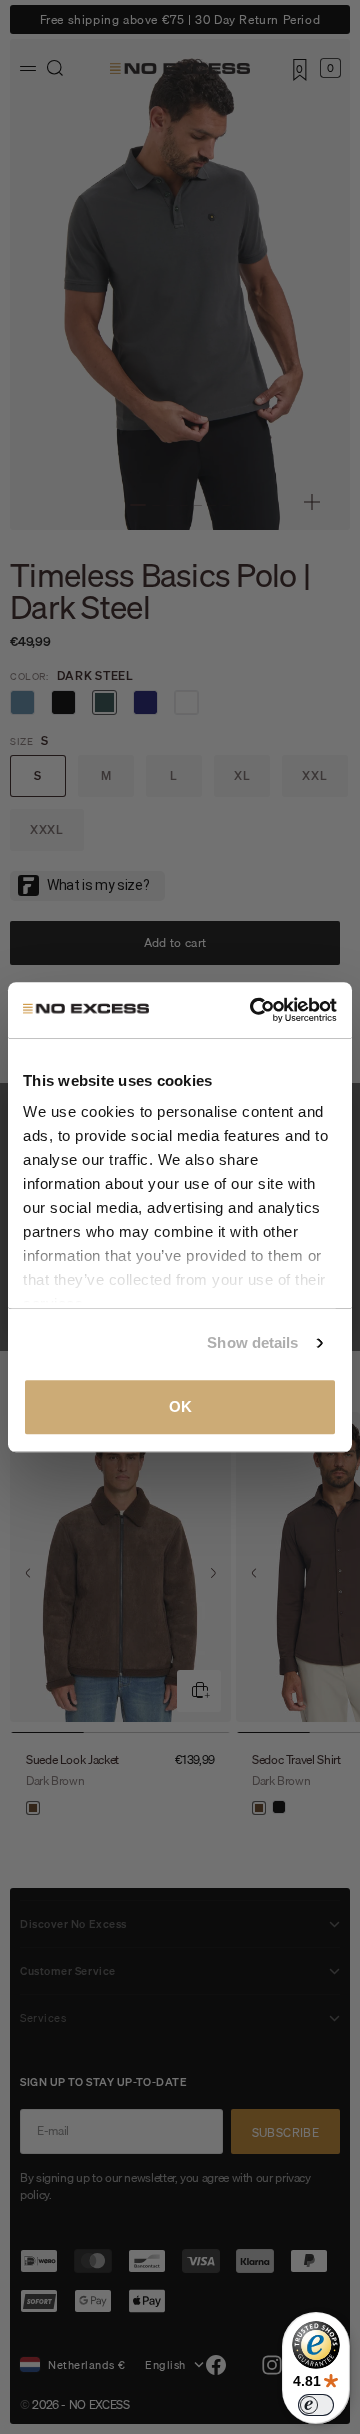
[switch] (316, 2405)
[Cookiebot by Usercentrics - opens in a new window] (254, 1010)
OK (180, 1406)
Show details (252, 1342)
